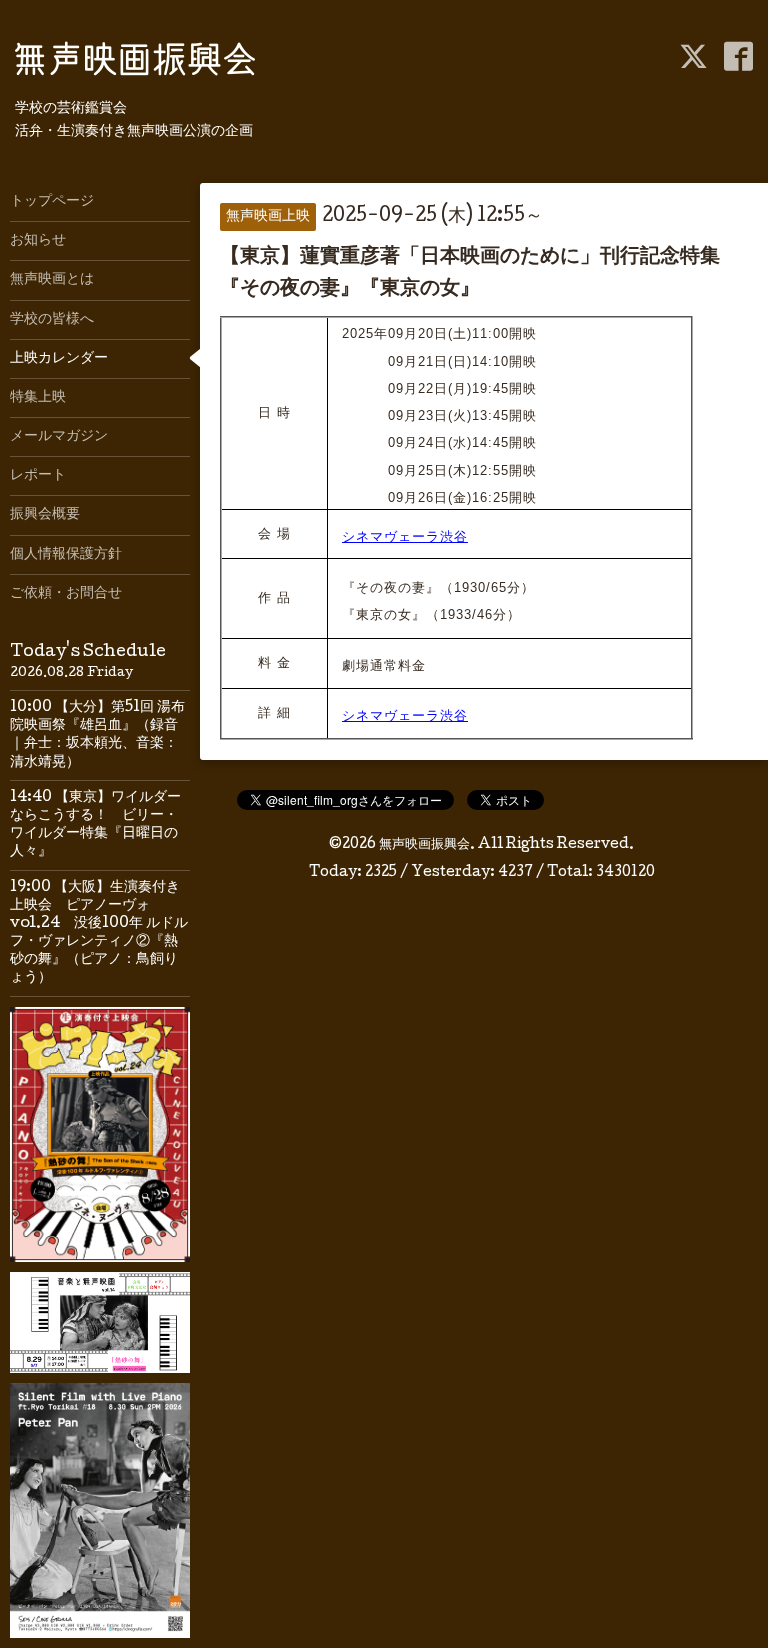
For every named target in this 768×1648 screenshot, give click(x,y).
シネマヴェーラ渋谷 (405, 536)
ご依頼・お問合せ (66, 594)
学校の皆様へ (52, 320)
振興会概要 (45, 515)
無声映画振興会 (424, 845)
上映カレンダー (59, 359)
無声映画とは (52, 280)
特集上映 (38, 398)
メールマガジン (59, 437)
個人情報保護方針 (66, 555)
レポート (38, 476)
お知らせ (38, 241)
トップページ (52, 202)
